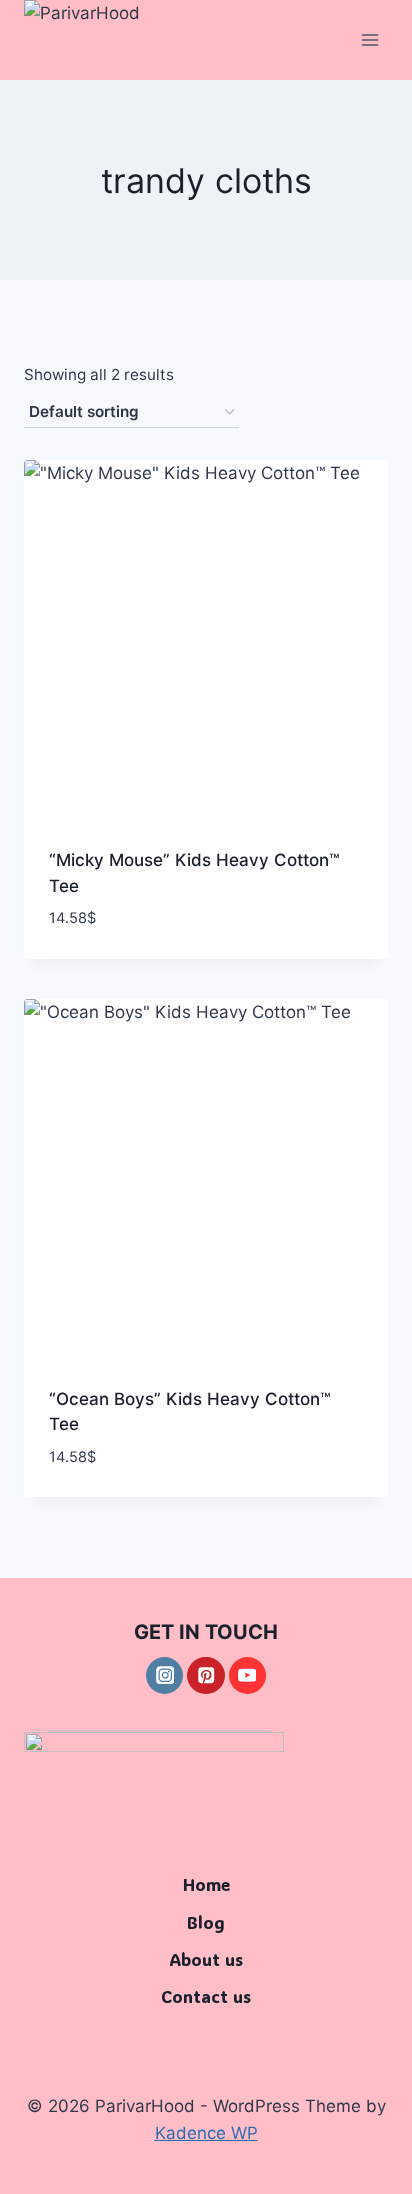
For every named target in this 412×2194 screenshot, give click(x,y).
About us (206, 1959)
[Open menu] (369, 39)
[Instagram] (164, 1675)
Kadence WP (206, 2133)
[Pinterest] (205, 1675)
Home (206, 1884)
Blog (206, 1922)
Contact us (206, 1996)
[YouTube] (247, 1675)
